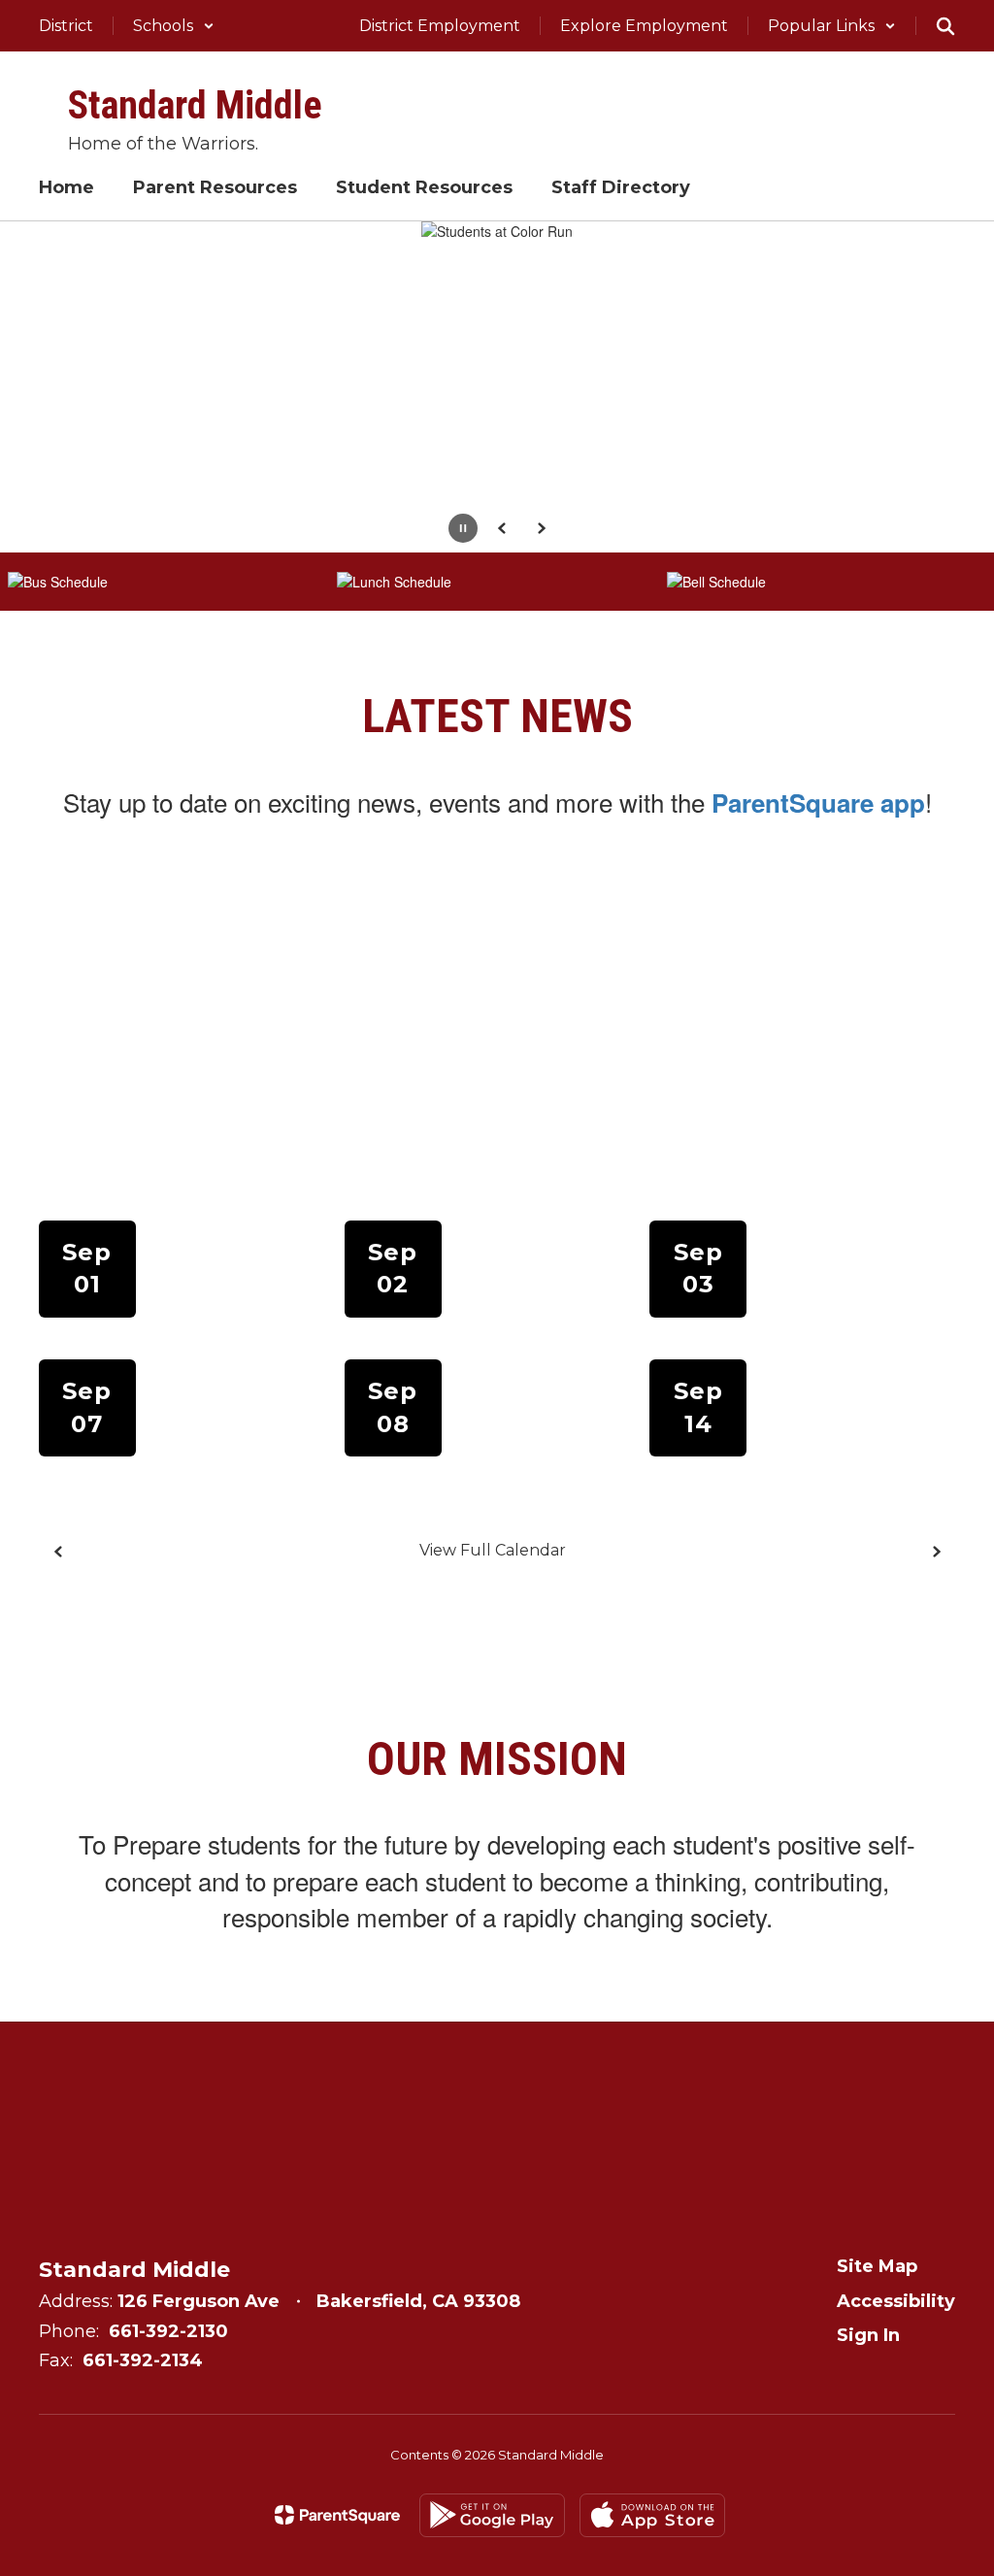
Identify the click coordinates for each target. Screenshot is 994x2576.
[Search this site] (945, 26)
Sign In (868, 2335)
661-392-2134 (143, 2360)
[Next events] (936, 1552)
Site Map (877, 2266)
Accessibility (896, 2301)
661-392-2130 (168, 2331)
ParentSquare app (818, 803)
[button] (174, 26)
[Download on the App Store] (652, 2515)
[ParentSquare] (337, 2515)
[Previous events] (58, 1552)
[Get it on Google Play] (492, 2515)
